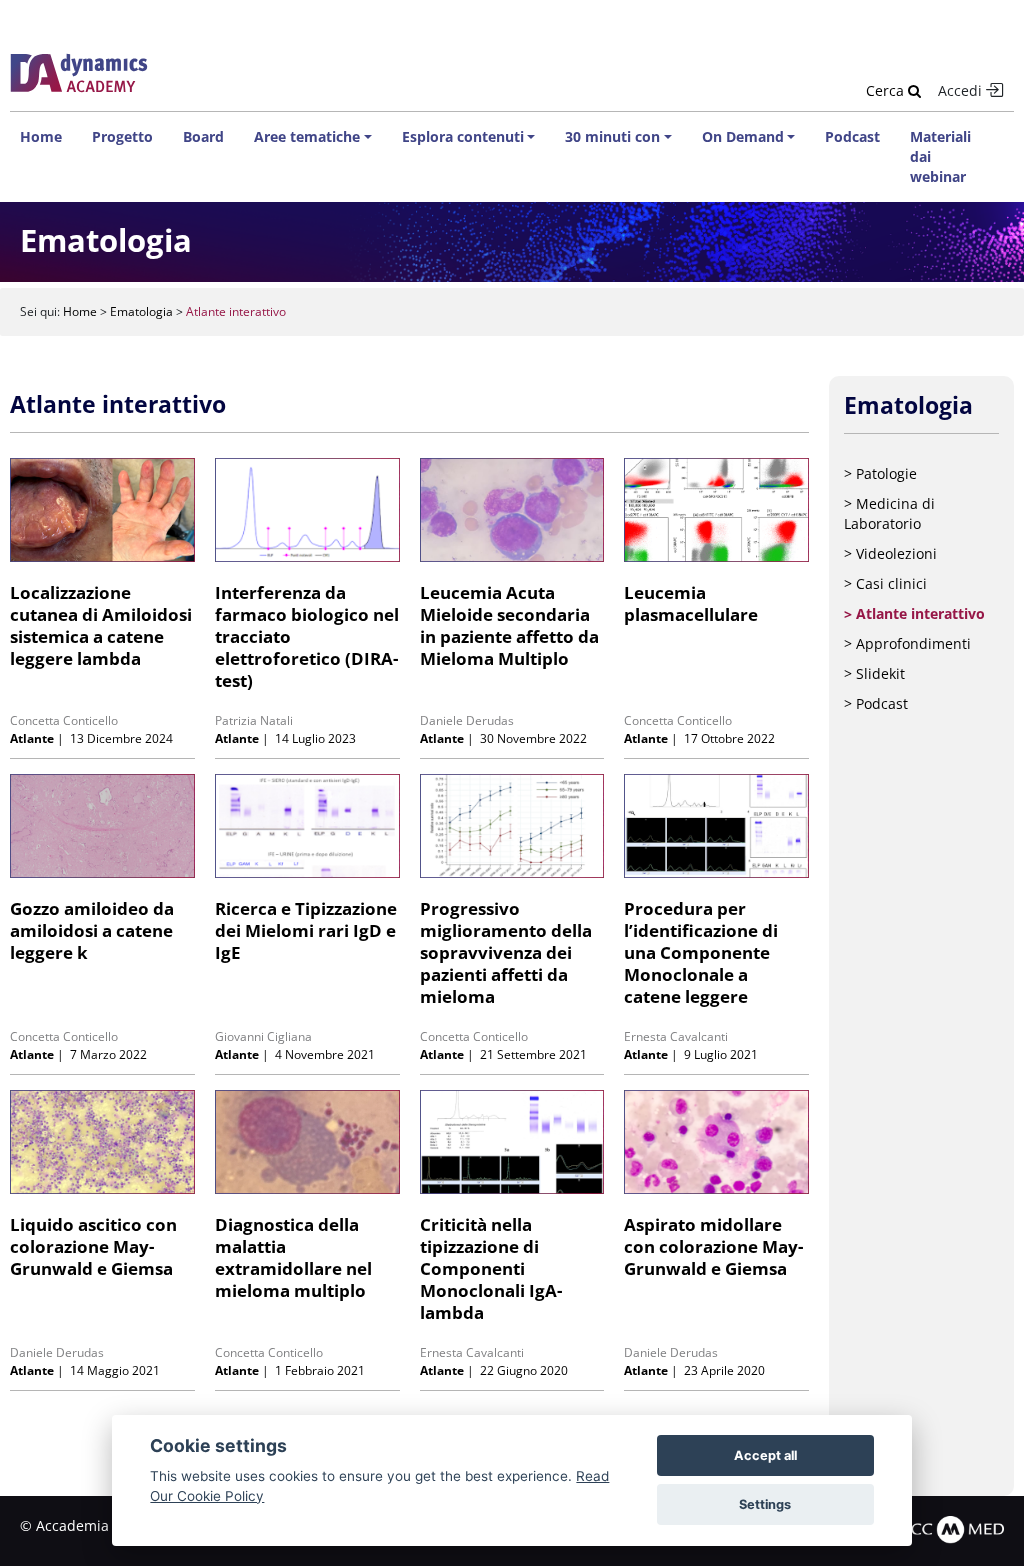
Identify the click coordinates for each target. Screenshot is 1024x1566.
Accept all (765, 1455)
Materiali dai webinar (940, 156)
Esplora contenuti (463, 136)
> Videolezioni (890, 553)
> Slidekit (874, 673)
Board (203, 136)
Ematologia (141, 311)
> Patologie (880, 473)
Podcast (852, 136)
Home (41, 136)
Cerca (887, 90)
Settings (765, 1504)
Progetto (122, 136)
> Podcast (876, 703)
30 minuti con (612, 136)
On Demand (743, 136)
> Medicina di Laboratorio (889, 513)
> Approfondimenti (907, 643)
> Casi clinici (885, 583)
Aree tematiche (307, 136)
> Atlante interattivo (914, 613)
